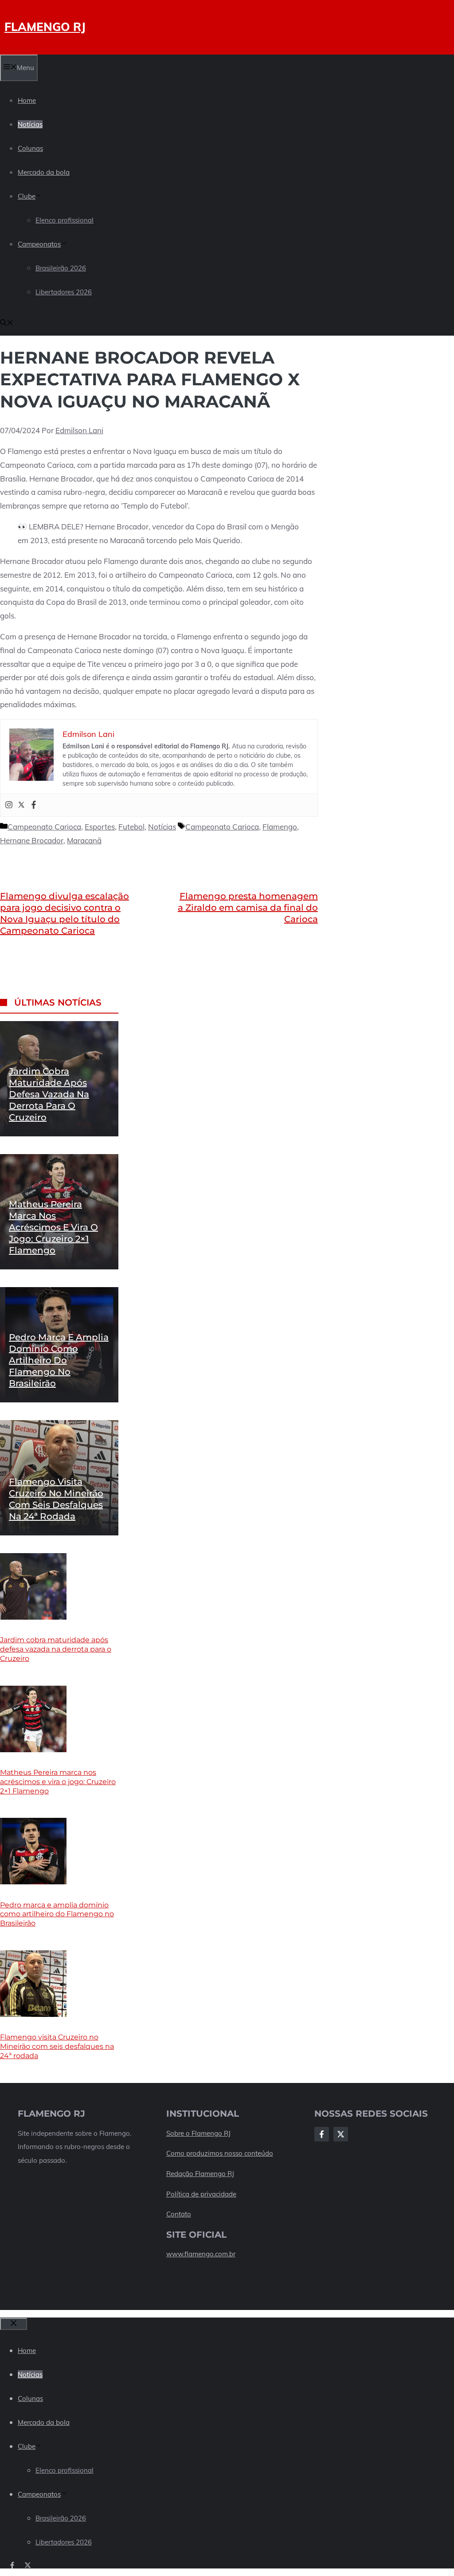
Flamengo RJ (45, 27)
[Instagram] (9, 805)
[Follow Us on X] (341, 2134)
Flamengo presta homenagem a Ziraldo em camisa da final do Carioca (248, 908)
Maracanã (84, 840)
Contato (179, 2214)
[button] (7, 323)
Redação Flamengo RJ (200, 2174)
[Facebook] (34, 805)
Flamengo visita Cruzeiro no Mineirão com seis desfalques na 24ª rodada (57, 2046)
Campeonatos (39, 244)
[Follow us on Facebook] (12, 2565)
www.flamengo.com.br (201, 2254)
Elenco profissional (65, 220)
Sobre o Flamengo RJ (198, 2133)
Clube (27, 196)
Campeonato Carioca (44, 827)
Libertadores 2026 (64, 292)
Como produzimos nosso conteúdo (220, 2153)
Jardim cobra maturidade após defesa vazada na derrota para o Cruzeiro (49, 1094)
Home (27, 100)
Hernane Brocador (32, 840)
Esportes (100, 827)
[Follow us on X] (28, 2565)
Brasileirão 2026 (61, 268)
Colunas (30, 148)
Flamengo (280, 827)
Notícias (30, 124)
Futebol (131, 827)
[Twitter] (21, 805)
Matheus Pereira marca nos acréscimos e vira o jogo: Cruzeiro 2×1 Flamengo (53, 1227)
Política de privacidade (201, 2194)
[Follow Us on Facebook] (322, 2134)
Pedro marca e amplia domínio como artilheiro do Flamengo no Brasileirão (59, 1360)
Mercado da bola (44, 172)
